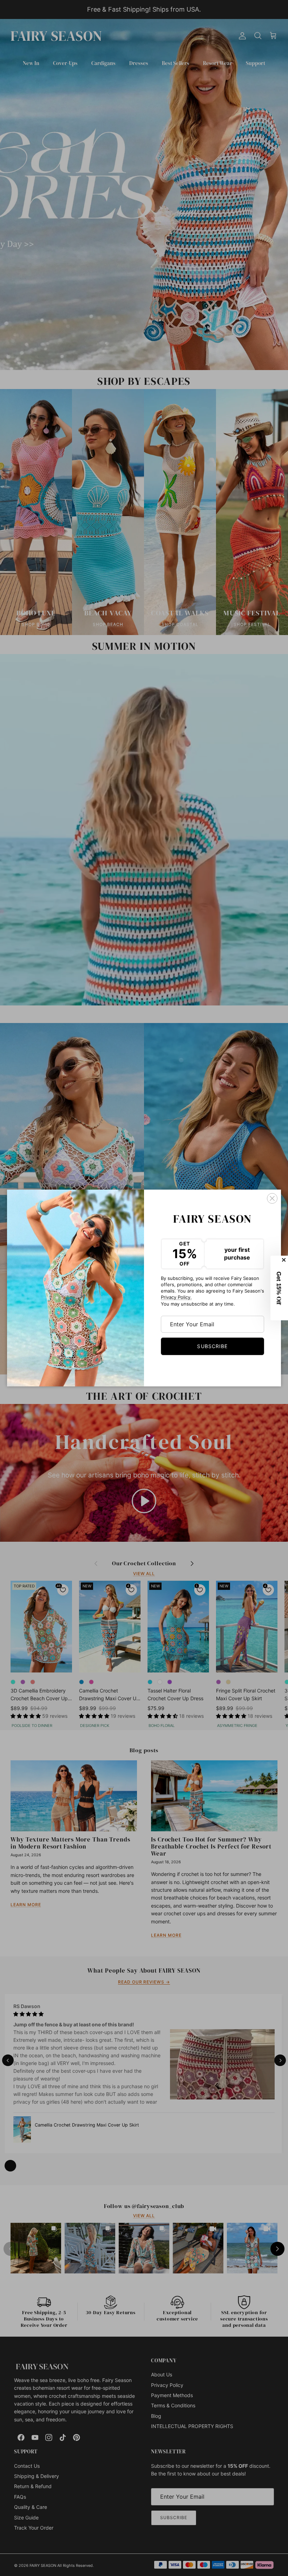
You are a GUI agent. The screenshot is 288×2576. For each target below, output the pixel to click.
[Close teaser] (284, 1260)
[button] (279, 1288)
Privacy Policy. (176, 1297)
